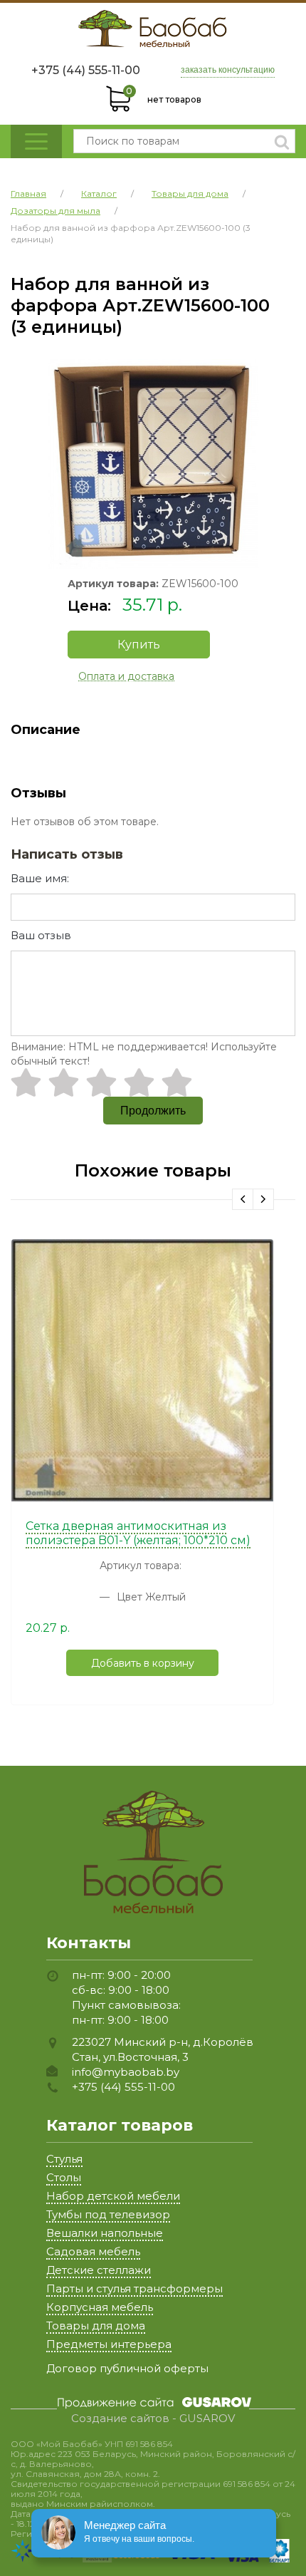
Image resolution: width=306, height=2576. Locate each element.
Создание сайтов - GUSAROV (153, 2419)
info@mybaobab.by (126, 2072)
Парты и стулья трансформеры (134, 2288)
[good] (139, 1082)
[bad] (26, 1082)
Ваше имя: (40, 878)
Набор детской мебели (113, 2196)
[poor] (64, 1082)
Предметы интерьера (109, 2344)
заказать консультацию (228, 70)
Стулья (64, 2159)
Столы (64, 2177)
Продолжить (153, 1111)
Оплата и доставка (126, 676)
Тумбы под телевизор (108, 2214)
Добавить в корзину (143, 1663)
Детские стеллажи (99, 2270)
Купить (139, 645)
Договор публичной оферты (127, 2368)
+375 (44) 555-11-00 (86, 70)
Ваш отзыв (41, 935)
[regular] (101, 1082)
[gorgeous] (177, 1082)
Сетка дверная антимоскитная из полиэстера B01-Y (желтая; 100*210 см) (138, 1533)
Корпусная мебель (100, 2307)
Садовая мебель (93, 2251)
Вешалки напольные (105, 2233)
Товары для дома (96, 2326)
